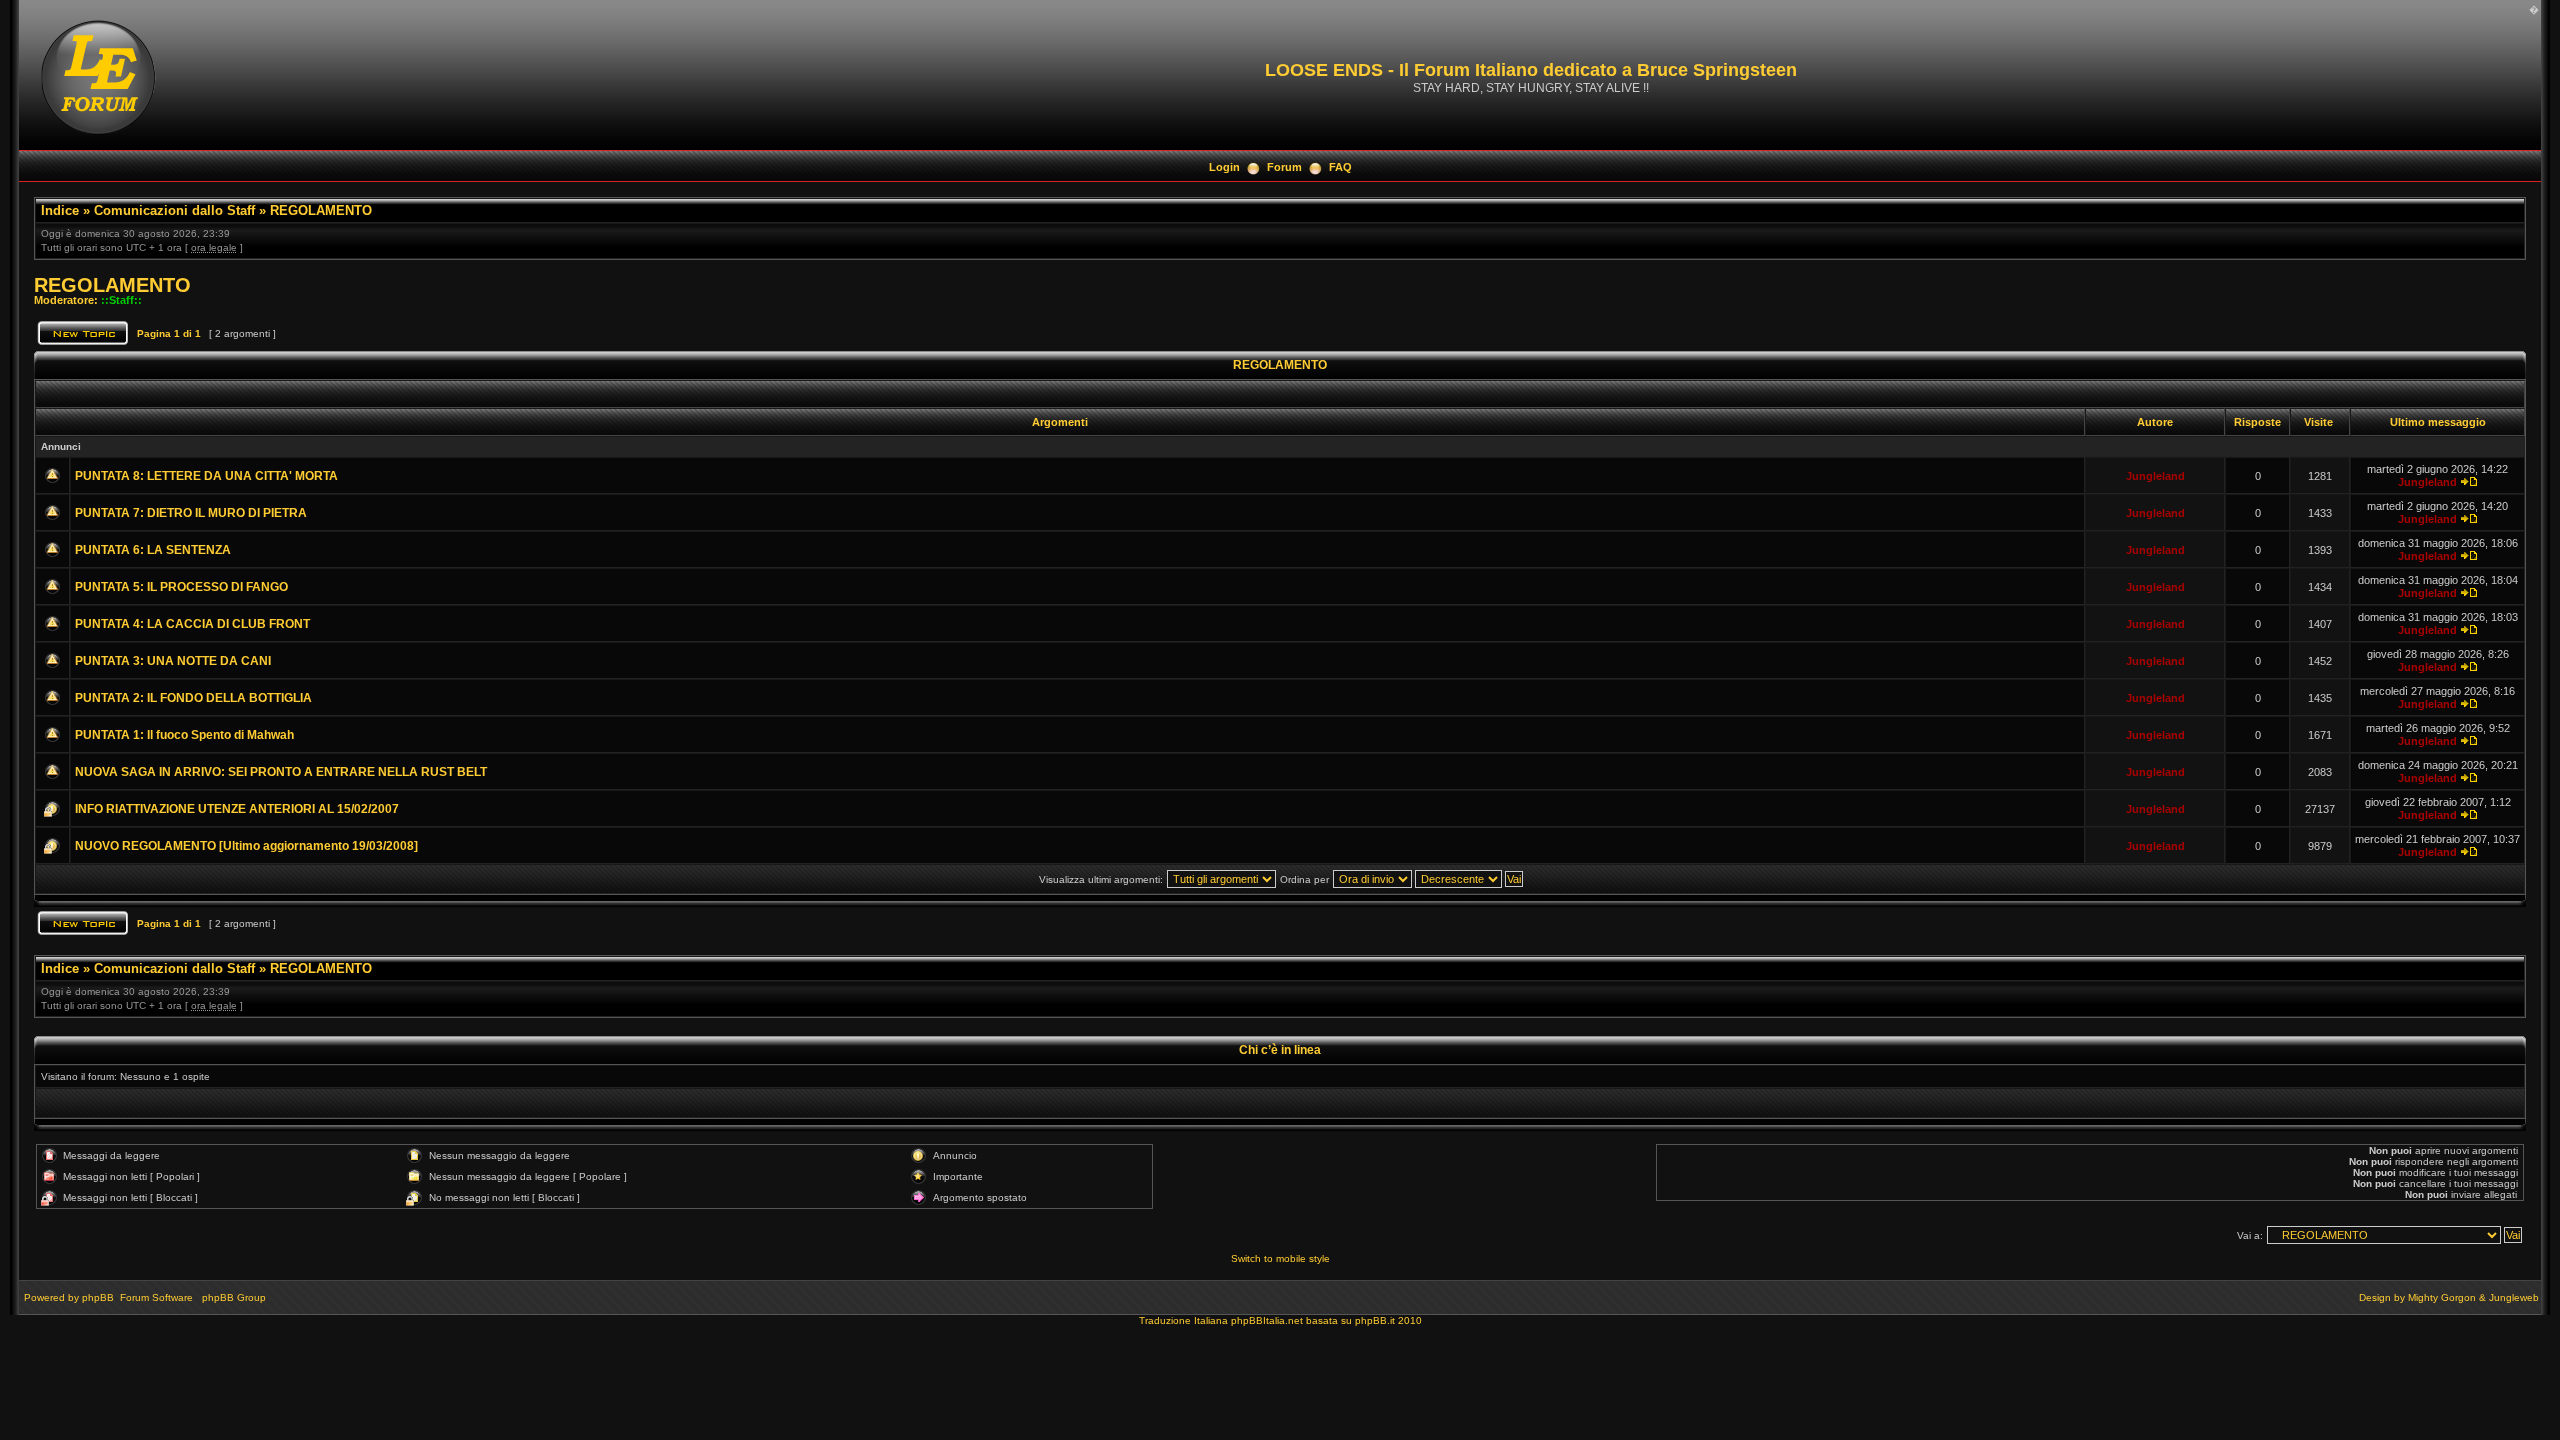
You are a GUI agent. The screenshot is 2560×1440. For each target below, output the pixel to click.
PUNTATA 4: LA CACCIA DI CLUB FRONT (192, 624)
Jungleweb (2514, 1297)
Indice (60, 210)
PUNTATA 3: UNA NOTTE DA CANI (173, 661)
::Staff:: (121, 300)
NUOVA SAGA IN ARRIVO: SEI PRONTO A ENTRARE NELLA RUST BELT (281, 772)
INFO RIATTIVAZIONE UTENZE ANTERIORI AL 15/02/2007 (237, 809)
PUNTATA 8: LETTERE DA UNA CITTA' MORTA (206, 476)
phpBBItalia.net (1267, 1320)
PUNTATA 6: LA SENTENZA (153, 550)
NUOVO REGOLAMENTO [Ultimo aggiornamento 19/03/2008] (246, 846)
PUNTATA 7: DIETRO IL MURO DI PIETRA (191, 513)
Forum (1284, 167)
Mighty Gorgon (2442, 1297)
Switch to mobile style (1280, 1258)
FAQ (1340, 167)
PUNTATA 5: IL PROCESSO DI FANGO (181, 587)
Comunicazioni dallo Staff (174, 210)
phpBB (98, 1297)
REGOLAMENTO (321, 210)
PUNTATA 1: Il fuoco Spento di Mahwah (184, 735)
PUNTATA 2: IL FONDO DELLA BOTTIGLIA (193, 698)
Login (1224, 167)
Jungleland (2155, 476)
